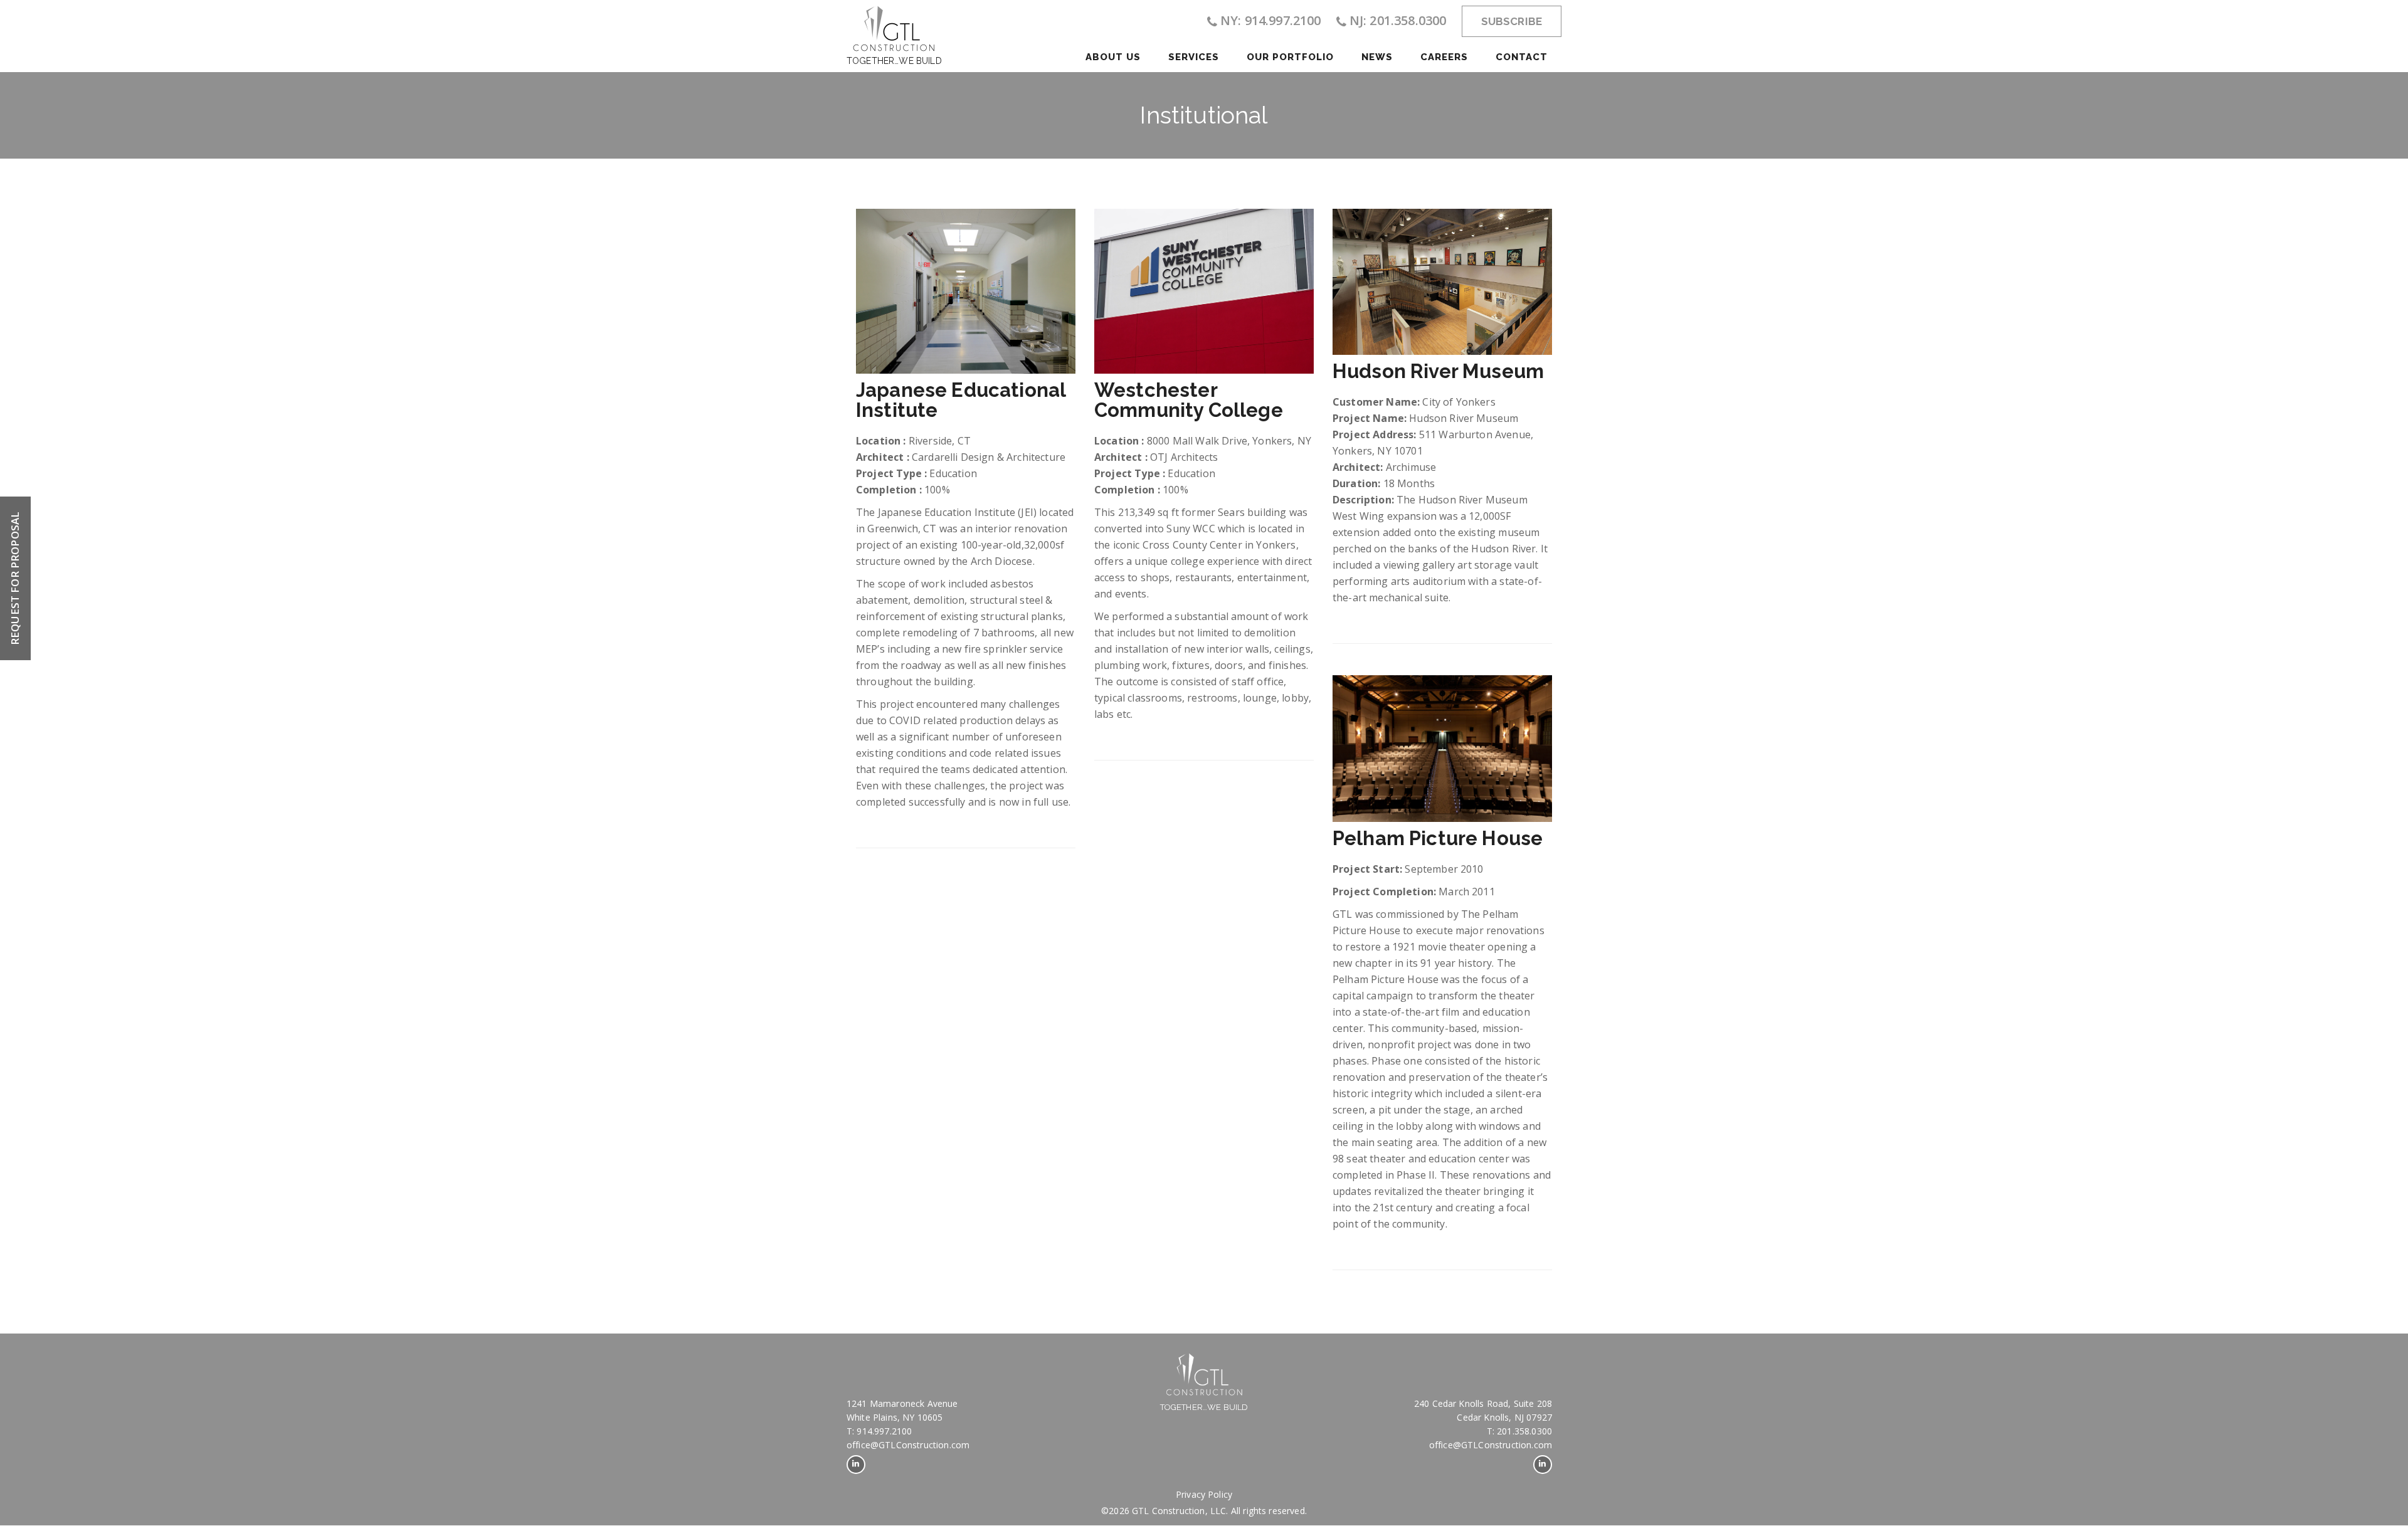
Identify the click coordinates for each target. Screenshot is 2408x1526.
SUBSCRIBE (1512, 21)
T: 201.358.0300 (1519, 1431)
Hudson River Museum (1438, 371)
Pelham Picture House (1438, 838)
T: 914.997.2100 (879, 1431)
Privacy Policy (1204, 1494)
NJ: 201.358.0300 (1398, 20)
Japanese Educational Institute (961, 400)
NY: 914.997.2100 (1271, 20)
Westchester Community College (1189, 400)
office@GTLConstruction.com (908, 1445)
